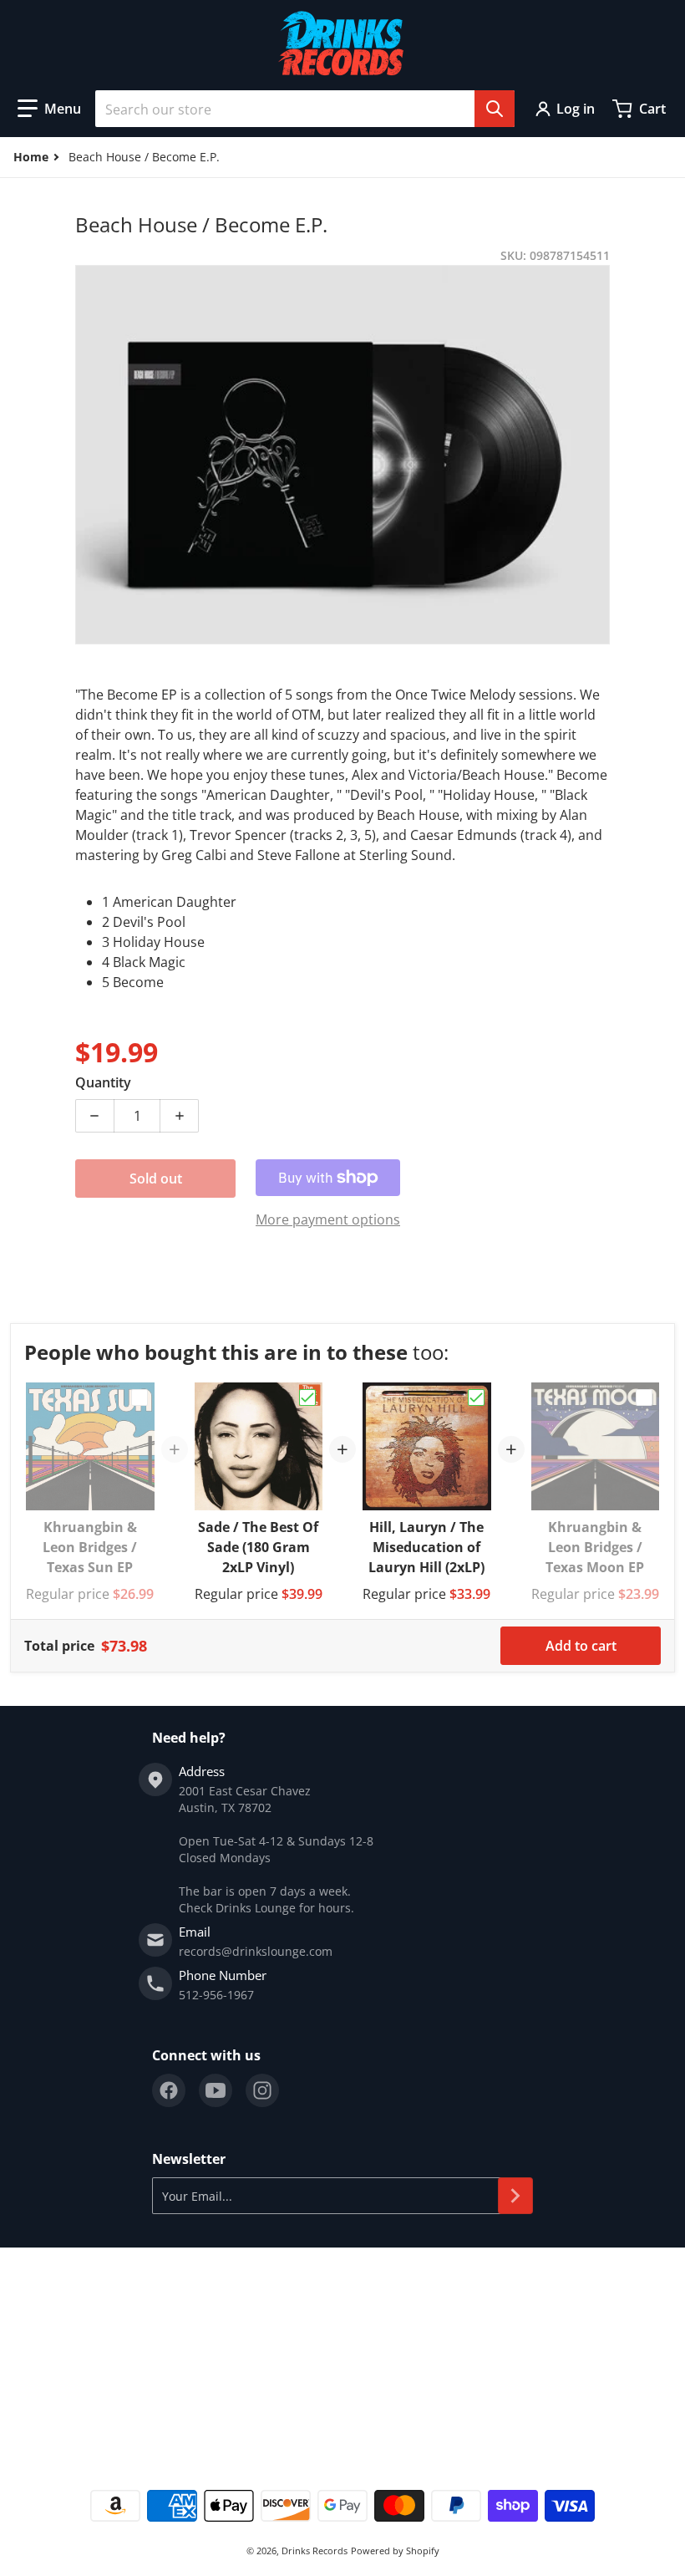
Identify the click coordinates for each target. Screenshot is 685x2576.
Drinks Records (315, 2551)
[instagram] (262, 2090)
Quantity (103, 1082)
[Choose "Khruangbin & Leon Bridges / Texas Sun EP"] (140, 1397)
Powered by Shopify (395, 2551)
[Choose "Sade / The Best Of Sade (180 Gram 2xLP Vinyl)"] (307, 1397)
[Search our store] (495, 109)
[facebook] (169, 2090)
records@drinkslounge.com (256, 1951)
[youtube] (216, 2090)
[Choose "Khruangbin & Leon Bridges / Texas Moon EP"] (644, 1397)
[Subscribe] (515, 2196)
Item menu (41, 2306)
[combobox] (305, 109)
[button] (49, 109)
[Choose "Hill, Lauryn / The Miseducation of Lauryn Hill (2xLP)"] (476, 1397)
